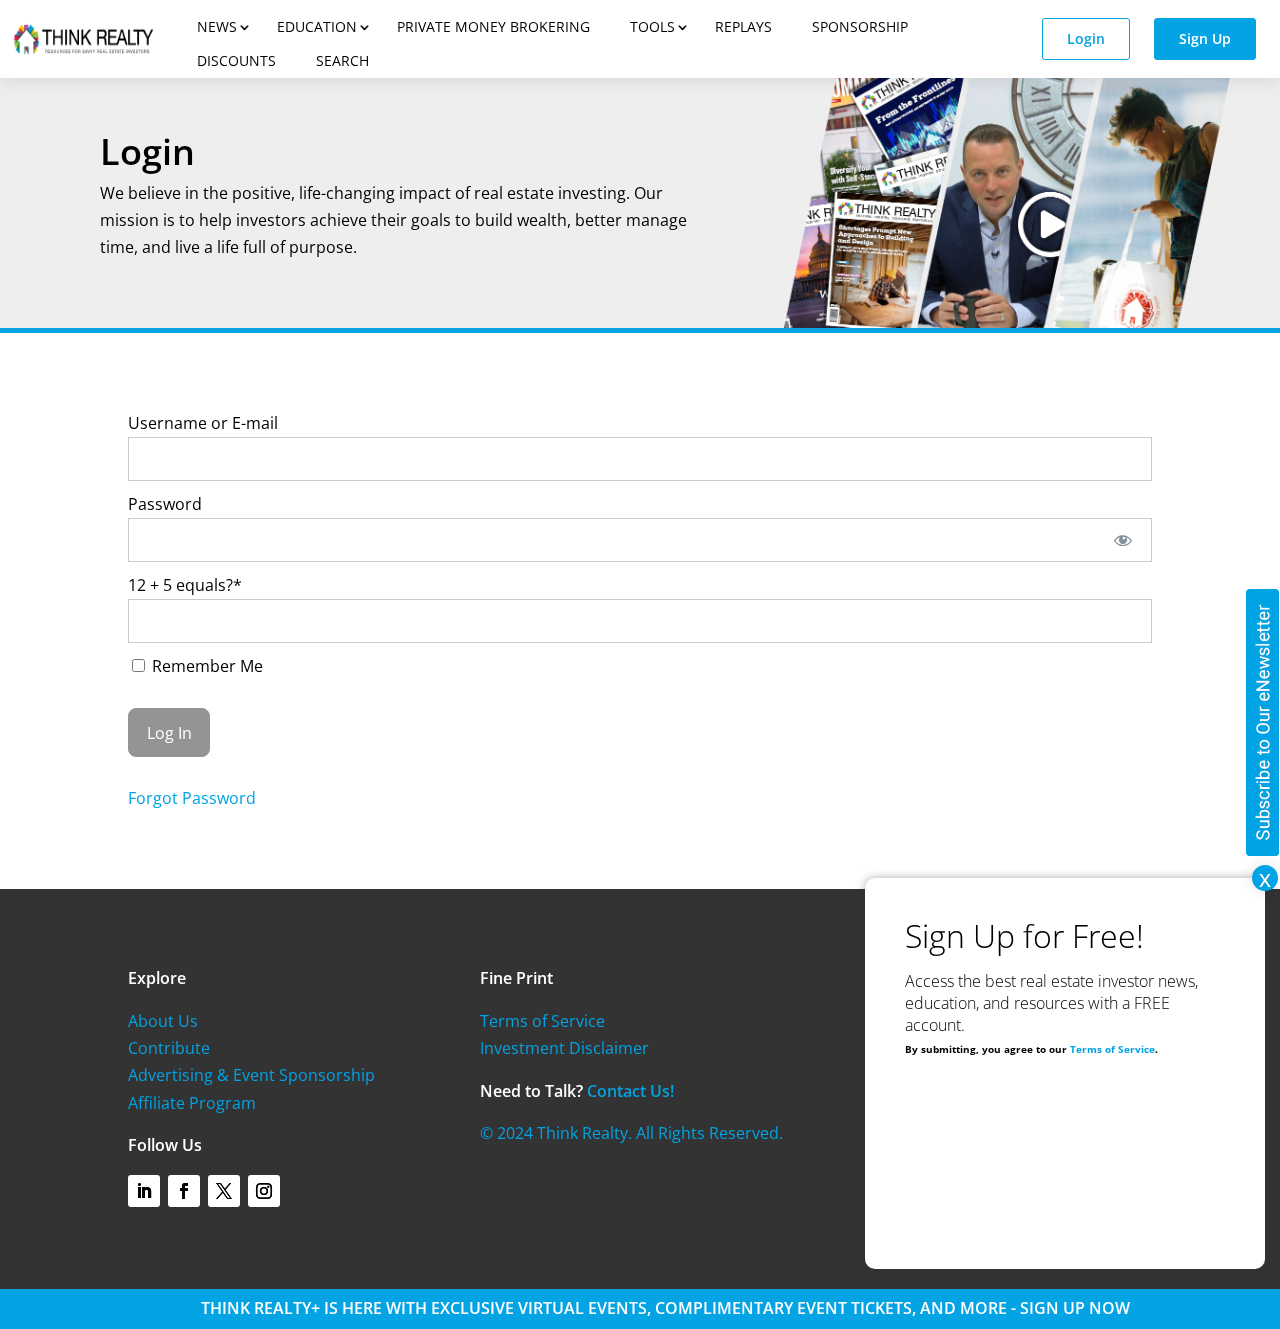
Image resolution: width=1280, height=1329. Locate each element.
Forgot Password (192, 798)
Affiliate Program (192, 1103)
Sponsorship (860, 26)
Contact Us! (630, 1091)
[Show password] (1123, 540)
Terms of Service (542, 1021)
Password (165, 504)
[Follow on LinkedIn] (144, 1191)
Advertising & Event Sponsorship (251, 1075)
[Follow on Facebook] (184, 1191)
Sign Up (1205, 38)
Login (1086, 38)
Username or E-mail (203, 423)
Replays (743, 26)
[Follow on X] (224, 1191)
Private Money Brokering (493, 26)
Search (342, 60)
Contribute (169, 1048)
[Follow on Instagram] (264, 1191)
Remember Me (205, 666)
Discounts (236, 60)
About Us (163, 1021)
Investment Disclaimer (564, 1048)
